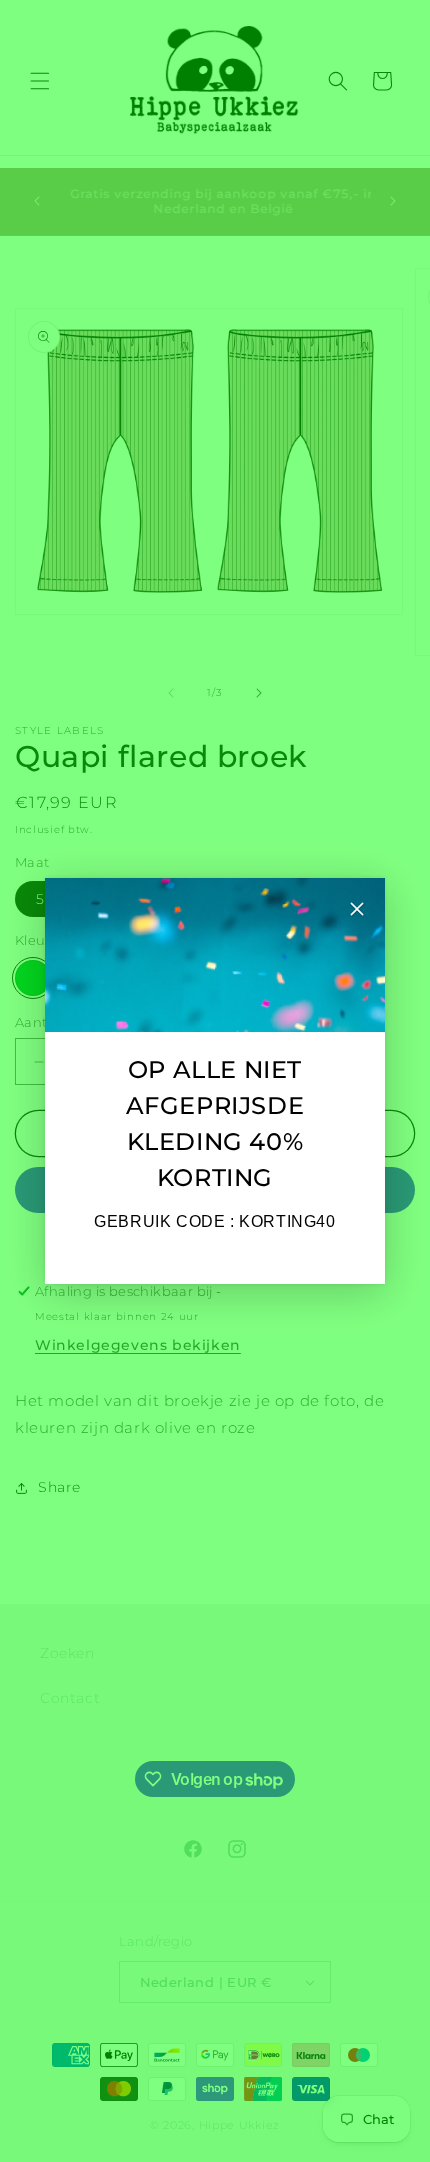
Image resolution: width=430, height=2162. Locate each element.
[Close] (357, 911)
